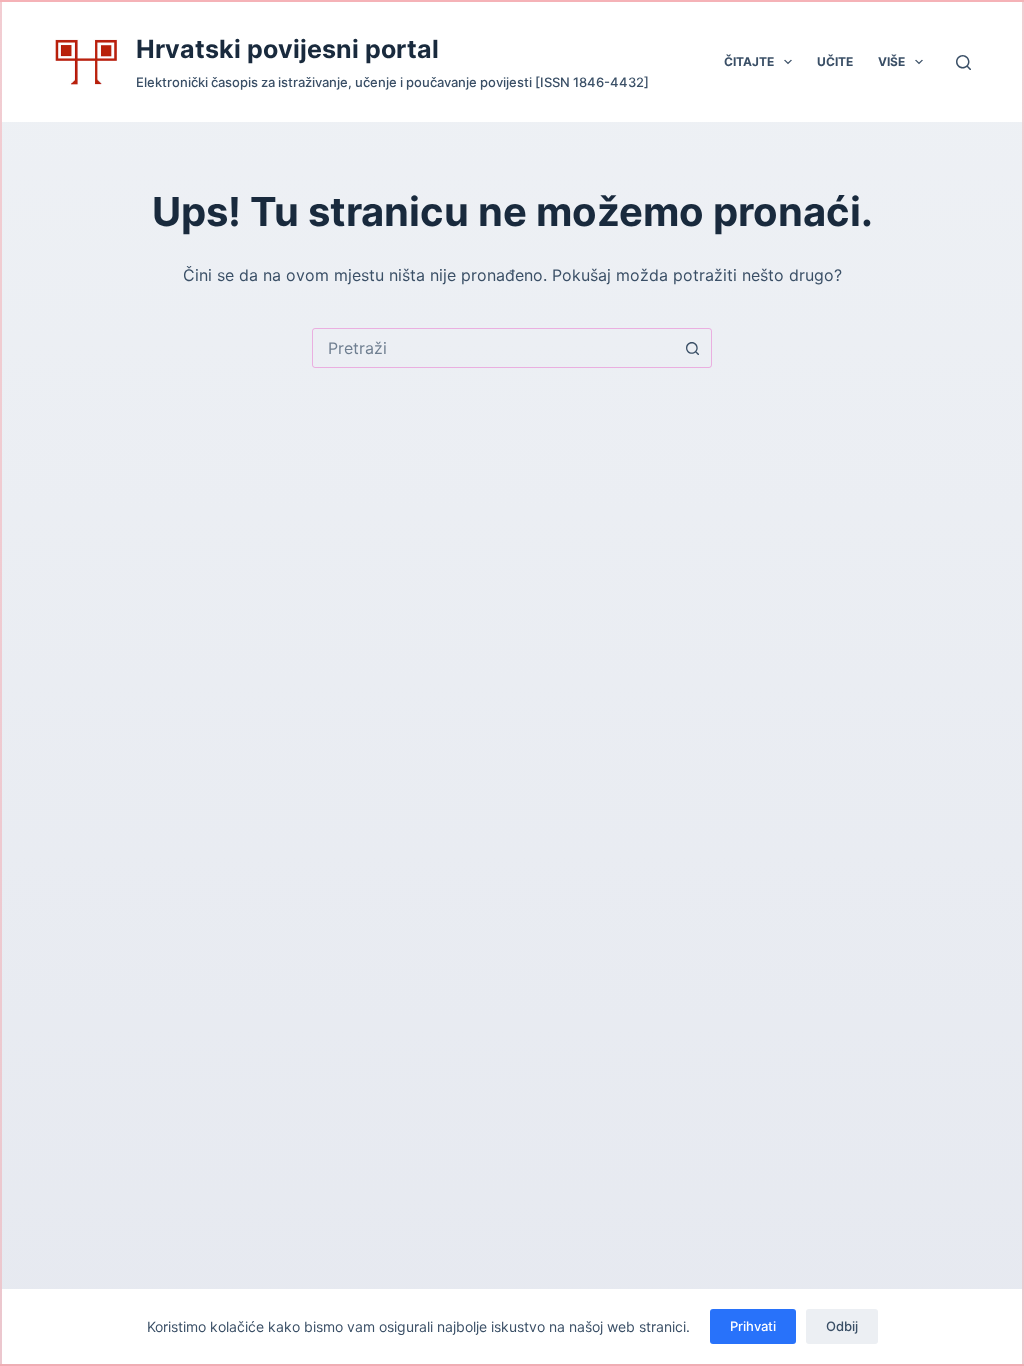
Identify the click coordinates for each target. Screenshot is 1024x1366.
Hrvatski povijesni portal (287, 49)
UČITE (835, 61)
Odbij (842, 1326)
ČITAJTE (749, 61)
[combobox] (493, 348)
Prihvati (753, 1326)
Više (891, 61)
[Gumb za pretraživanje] (692, 348)
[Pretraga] (963, 62)
